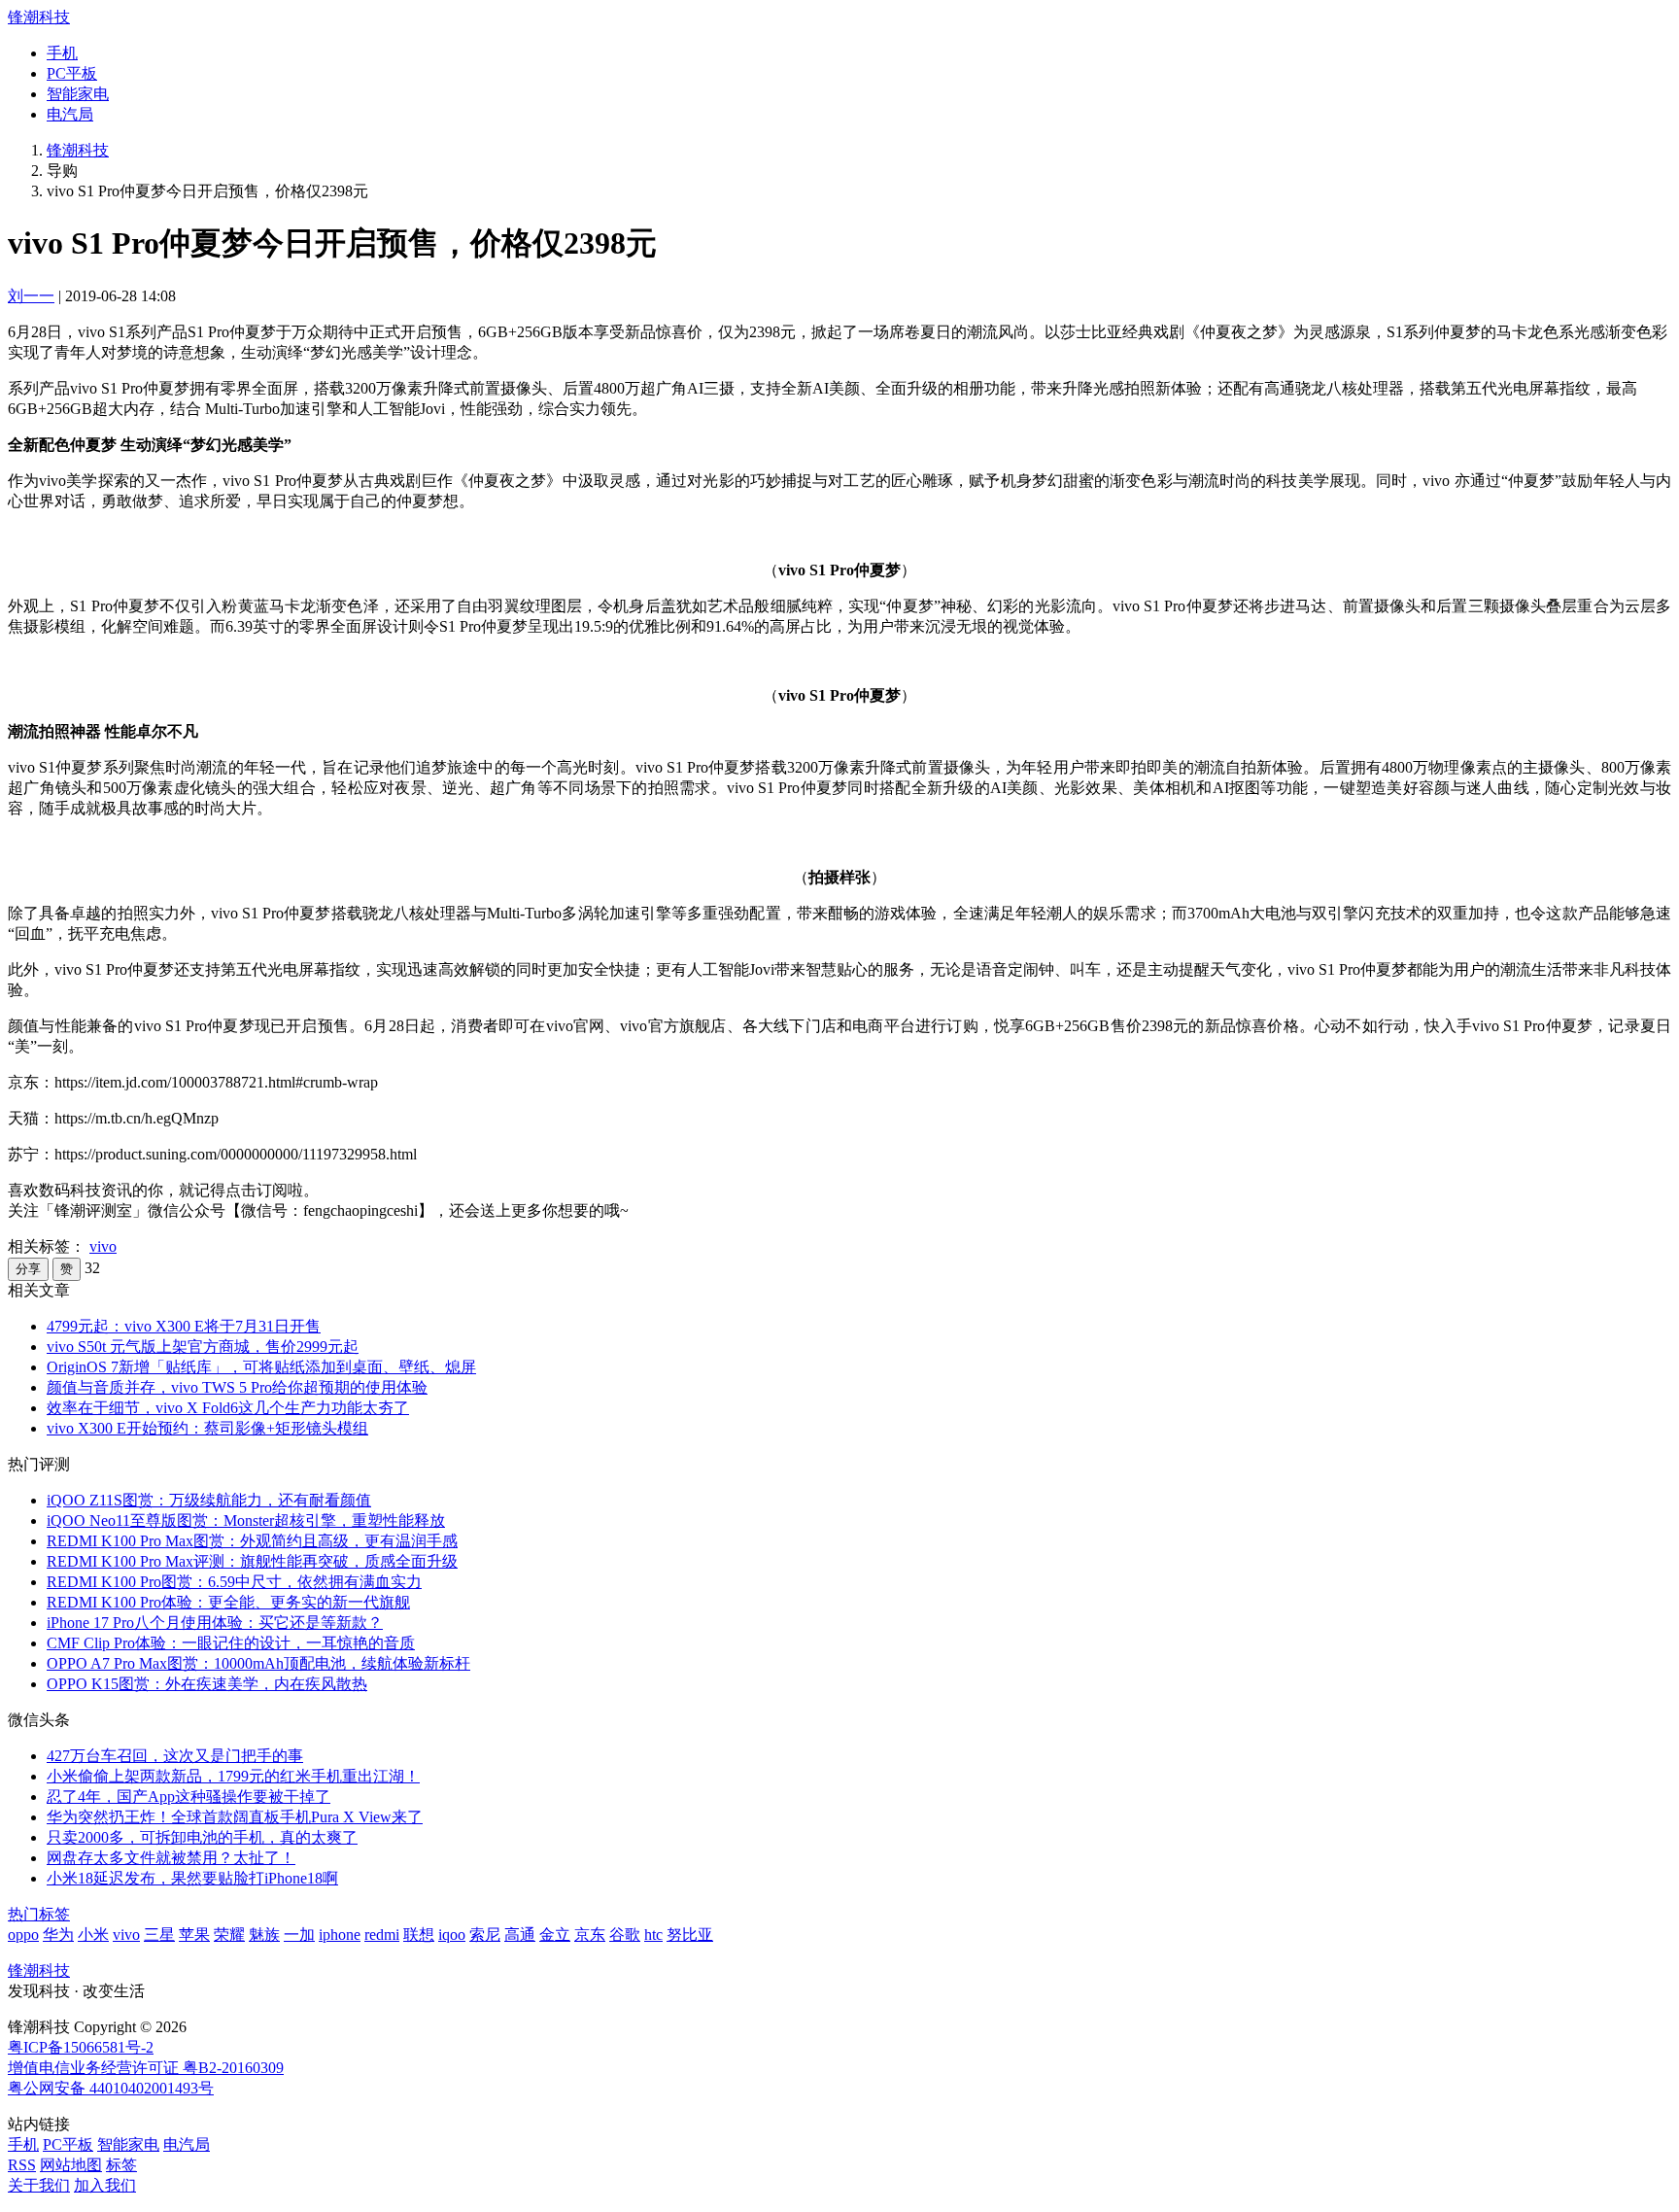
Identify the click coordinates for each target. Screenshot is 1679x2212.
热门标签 (39, 1914)
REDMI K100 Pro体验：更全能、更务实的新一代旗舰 (228, 1602)
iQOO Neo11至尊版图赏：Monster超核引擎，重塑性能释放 (246, 1521)
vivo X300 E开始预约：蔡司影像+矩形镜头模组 (207, 1428)
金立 (555, 1935)
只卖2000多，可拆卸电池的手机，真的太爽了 (202, 1837)
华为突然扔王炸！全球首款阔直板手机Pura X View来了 (235, 1817)
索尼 (485, 1935)
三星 (159, 1935)
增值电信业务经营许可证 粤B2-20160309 (146, 2068)
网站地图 (71, 2165)
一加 (299, 1935)
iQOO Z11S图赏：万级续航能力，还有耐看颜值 (209, 1500)
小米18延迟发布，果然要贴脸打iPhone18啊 (192, 1878)
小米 (93, 1935)
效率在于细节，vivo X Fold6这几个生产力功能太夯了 (228, 1408)
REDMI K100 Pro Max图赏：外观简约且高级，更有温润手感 (252, 1541)
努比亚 (690, 1935)
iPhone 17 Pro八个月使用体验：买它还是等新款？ (215, 1623)
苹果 (194, 1935)
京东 (590, 1935)
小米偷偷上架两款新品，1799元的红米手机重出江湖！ (233, 1776)
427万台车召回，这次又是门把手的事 (175, 1756)
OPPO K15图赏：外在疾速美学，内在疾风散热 (207, 1684)
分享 (28, 1269)
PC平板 (72, 73)
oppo (23, 1935)
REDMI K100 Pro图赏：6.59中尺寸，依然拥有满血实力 (234, 1582)
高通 (520, 1935)
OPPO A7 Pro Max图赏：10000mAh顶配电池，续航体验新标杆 (258, 1663)
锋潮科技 (39, 17)
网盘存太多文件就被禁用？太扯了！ (171, 1858)
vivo (103, 1246)
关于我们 (39, 2185)
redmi (382, 1935)
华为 (58, 1935)
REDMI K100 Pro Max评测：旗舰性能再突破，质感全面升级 (252, 1561)
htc (653, 1935)
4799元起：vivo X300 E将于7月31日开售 (184, 1326)
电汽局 (70, 114)
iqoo (452, 1935)
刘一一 (31, 296)
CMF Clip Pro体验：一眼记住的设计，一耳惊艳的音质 (231, 1643)
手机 (62, 53)
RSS (22, 2165)
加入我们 (105, 2185)
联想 (419, 1935)
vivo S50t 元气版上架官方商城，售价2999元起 (203, 1347)
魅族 (264, 1935)
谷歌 (625, 1935)
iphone (340, 1935)
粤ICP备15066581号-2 (81, 2047)
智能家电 (78, 94)
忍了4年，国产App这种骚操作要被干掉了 (188, 1797)
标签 (121, 2165)
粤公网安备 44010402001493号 (111, 2088)
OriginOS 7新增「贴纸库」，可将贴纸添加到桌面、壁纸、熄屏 (261, 1367)
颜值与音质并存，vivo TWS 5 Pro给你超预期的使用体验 (237, 1387)
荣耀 (229, 1935)
